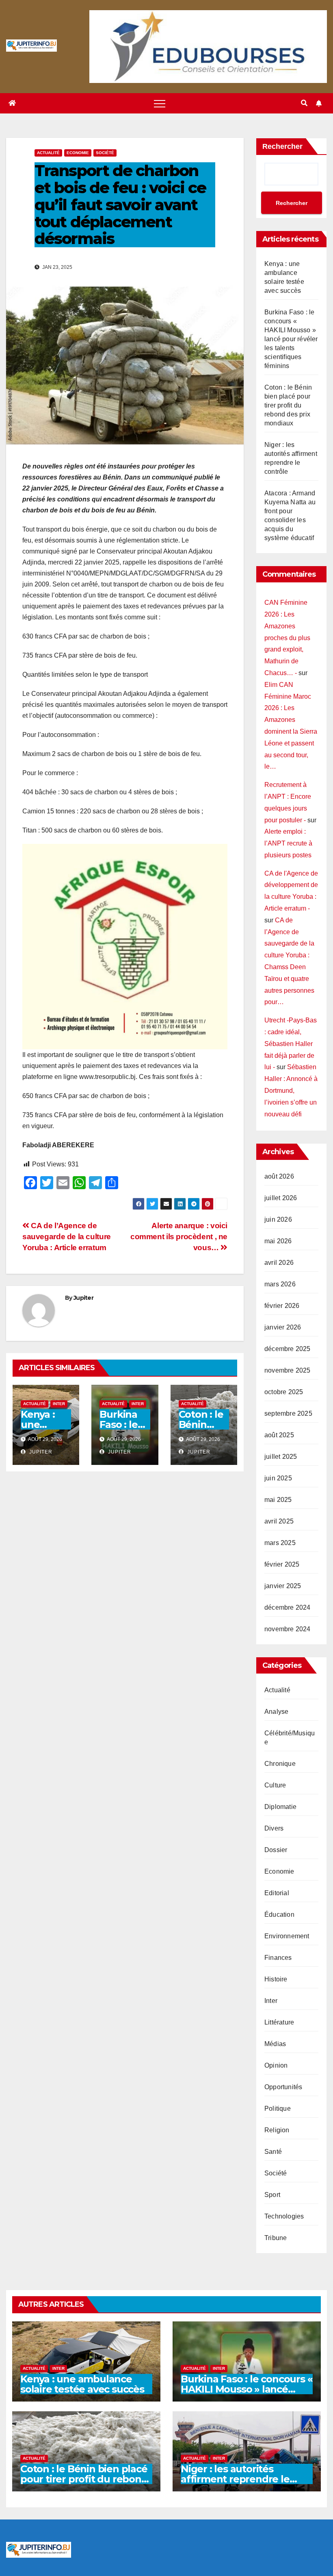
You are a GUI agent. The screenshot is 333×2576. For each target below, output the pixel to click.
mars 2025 (280, 1543)
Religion (277, 2130)
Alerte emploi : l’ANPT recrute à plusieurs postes (288, 843)
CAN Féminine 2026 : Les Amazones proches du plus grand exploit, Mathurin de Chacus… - (287, 638)
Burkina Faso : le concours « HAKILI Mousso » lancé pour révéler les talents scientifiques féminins (291, 339)
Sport (272, 2195)
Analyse (276, 1712)
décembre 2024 (288, 1607)
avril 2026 (279, 1263)
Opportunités (283, 2087)
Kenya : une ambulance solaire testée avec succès (82, 2384)
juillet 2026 (281, 1198)
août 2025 (279, 1435)
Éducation (279, 1915)
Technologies (284, 2216)
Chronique (280, 1764)
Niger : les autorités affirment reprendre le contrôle (235, 2479)
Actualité (48, 153)
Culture (275, 1785)
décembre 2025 (288, 1349)
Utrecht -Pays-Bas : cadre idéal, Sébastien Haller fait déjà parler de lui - (291, 1044)
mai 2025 (278, 1500)
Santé (273, 2152)
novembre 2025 (288, 1370)
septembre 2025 (288, 1413)
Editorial (277, 1893)
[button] (304, 103)
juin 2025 (278, 1478)
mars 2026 (280, 1284)
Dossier (276, 1850)
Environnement (287, 1936)
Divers (274, 1828)
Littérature (279, 2022)
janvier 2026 (283, 1327)
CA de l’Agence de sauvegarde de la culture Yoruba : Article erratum (67, 1237)
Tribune (276, 2238)
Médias (275, 2044)
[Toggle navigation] (160, 103)
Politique (278, 2109)
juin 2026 (278, 1219)
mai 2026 (278, 1241)
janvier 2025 (283, 1586)
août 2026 (279, 1176)
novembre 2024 (288, 1629)
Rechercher (282, 146)
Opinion (276, 2065)
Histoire (276, 1979)
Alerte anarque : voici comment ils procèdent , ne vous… (179, 1237)
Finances (278, 1958)
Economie (78, 153)
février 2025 (282, 1564)
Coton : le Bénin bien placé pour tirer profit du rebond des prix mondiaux (288, 405)
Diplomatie (280, 1807)
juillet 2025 (281, 1457)
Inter (59, 1404)
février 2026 (282, 1306)
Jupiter (83, 1298)
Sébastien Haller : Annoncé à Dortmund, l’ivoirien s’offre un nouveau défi (291, 1090)
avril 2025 (279, 1521)
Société (105, 153)
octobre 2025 (284, 1392)
